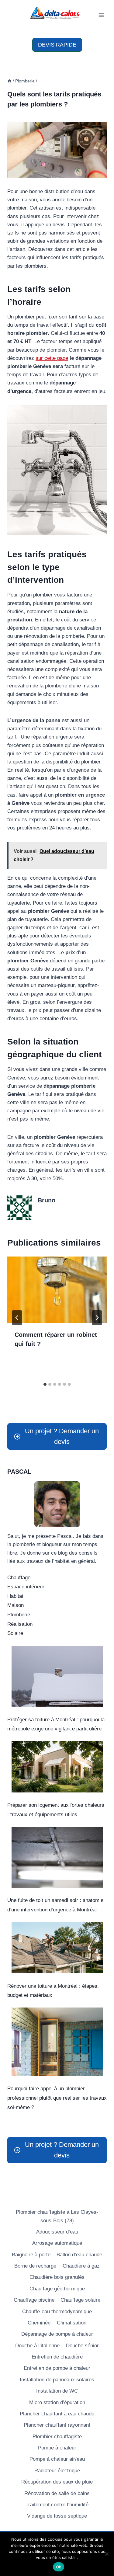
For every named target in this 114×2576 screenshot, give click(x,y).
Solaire (15, 1633)
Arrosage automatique (57, 2243)
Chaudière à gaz (81, 2266)
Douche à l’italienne (37, 2346)
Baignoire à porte (31, 2255)
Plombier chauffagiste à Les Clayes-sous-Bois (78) (57, 2216)
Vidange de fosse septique (57, 2516)
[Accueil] (9, 81)
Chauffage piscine (34, 2300)
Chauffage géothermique (57, 2289)
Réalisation (20, 1624)
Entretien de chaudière (57, 2357)
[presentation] (57, 1290)
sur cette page (52, 358)
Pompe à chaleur (57, 2448)
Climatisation (72, 2323)
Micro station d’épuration (57, 2402)
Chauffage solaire (80, 2300)
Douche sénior (82, 2346)
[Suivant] (97, 1318)
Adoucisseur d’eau (57, 2232)
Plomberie (19, 1615)
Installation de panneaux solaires (57, 2380)
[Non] (106, 2554)
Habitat (15, 1596)
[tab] (45, 1384)
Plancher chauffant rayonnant (57, 2425)
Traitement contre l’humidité (57, 2505)
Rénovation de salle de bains (57, 2493)
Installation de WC (57, 2391)
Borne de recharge (35, 2266)
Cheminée (39, 2323)
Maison (16, 1605)
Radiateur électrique (57, 2471)
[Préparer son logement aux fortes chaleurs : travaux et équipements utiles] (57, 1767)
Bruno (47, 1200)
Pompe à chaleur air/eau (57, 2459)
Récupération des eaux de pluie (57, 2482)
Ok (59, 2567)
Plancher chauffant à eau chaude (57, 2414)
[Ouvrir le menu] (101, 15)
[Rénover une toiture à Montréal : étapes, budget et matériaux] (57, 1947)
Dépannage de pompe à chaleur (57, 2334)
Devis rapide (57, 45)
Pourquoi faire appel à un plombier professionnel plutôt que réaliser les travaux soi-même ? (57, 2098)
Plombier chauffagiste (57, 2437)
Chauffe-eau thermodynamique (57, 2312)
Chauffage (19, 1578)
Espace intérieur (26, 1587)
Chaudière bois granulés (57, 2277)
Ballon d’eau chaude (79, 2255)
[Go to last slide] (17, 1318)
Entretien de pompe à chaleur (57, 2368)
